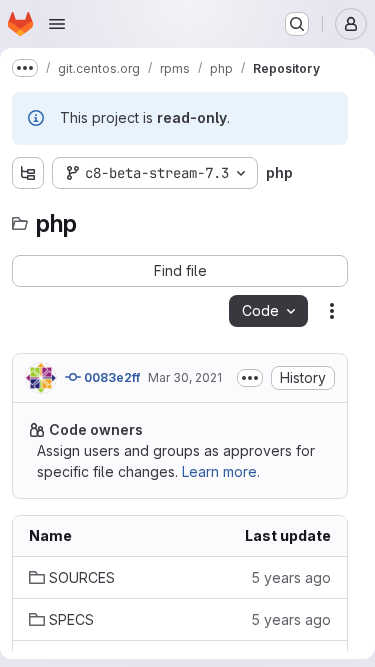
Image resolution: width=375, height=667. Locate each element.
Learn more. (221, 471)
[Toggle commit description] (250, 378)
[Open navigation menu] (57, 24)
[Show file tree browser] (28, 173)
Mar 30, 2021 (185, 377)
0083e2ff (110, 377)
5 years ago (291, 577)
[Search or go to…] (297, 24)
